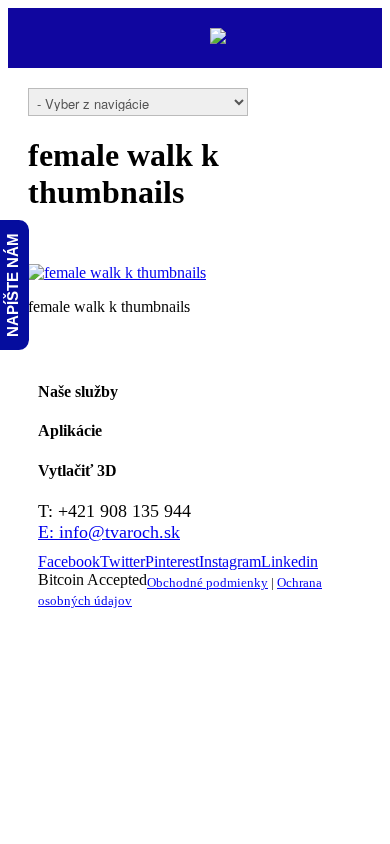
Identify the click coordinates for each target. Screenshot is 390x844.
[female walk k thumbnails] (117, 272)
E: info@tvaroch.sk (109, 532)
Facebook (69, 561)
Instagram (230, 561)
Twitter (122, 561)
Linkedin (289, 561)
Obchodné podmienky (207, 583)
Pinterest (172, 561)
